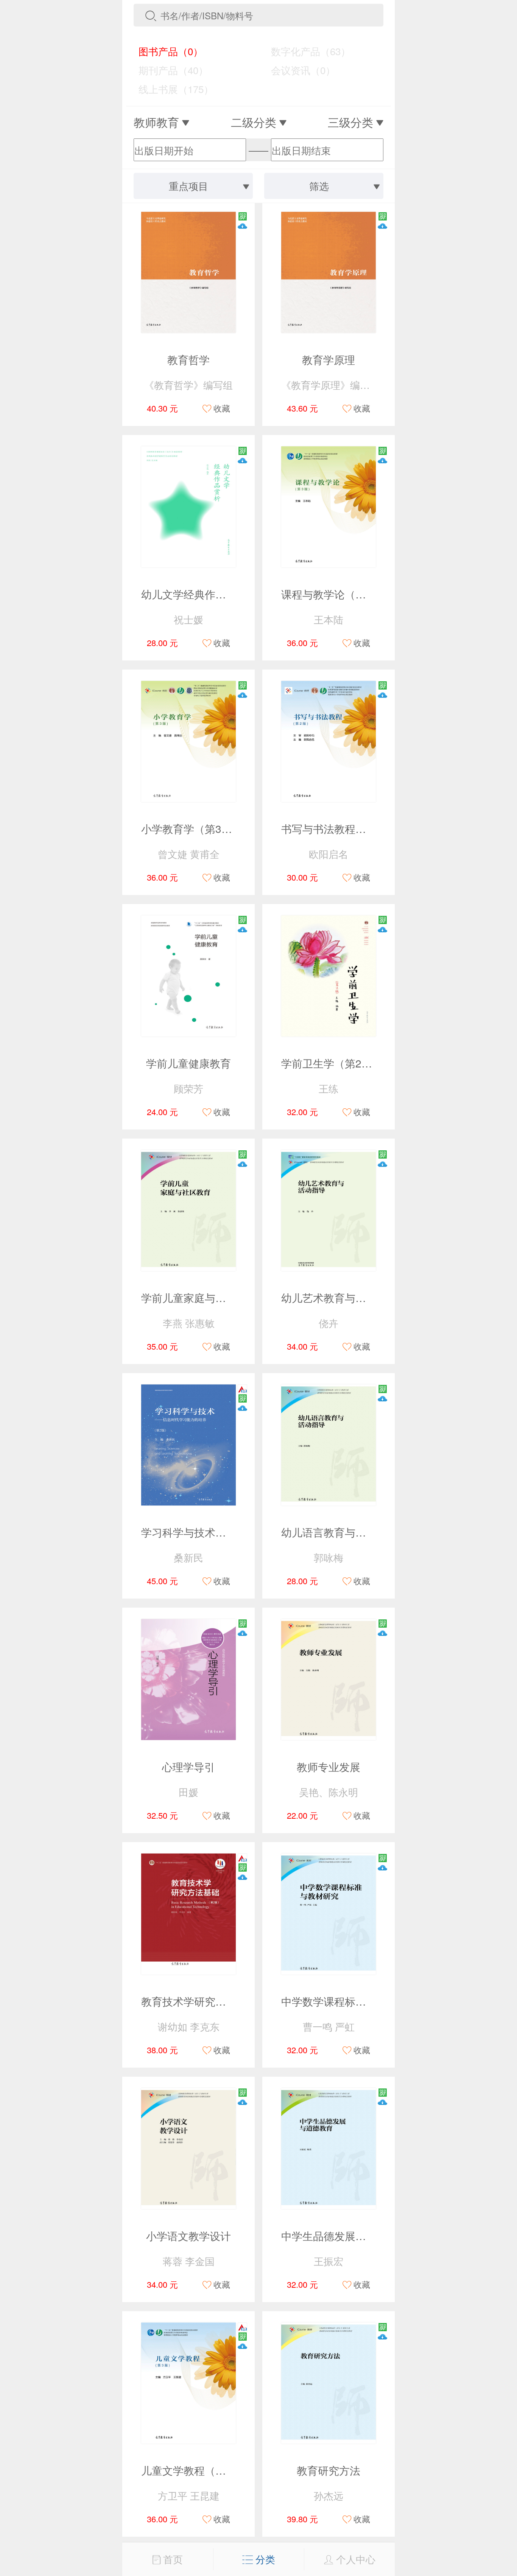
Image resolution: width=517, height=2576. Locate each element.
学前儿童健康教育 (188, 1063)
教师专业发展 (329, 1767)
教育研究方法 (329, 2470)
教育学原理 (329, 359)
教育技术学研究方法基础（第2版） (224, 2001)
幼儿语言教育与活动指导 (339, 1532)
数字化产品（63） (305, 51)
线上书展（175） (171, 89)
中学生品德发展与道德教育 (345, 2236)
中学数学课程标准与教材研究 (350, 2001)
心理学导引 (188, 1767)
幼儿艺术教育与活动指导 (339, 1297)
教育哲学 (188, 359)
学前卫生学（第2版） (332, 1063)
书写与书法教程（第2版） (343, 828)
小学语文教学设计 (188, 2236)
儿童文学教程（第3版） (197, 2470)
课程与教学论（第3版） (337, 594)
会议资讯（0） (298, 70)
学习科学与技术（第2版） (202, 1532)
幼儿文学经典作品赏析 (194, 594)
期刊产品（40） (168, 70)
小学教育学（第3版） (192, 828)
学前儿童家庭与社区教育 (199, 1297)
